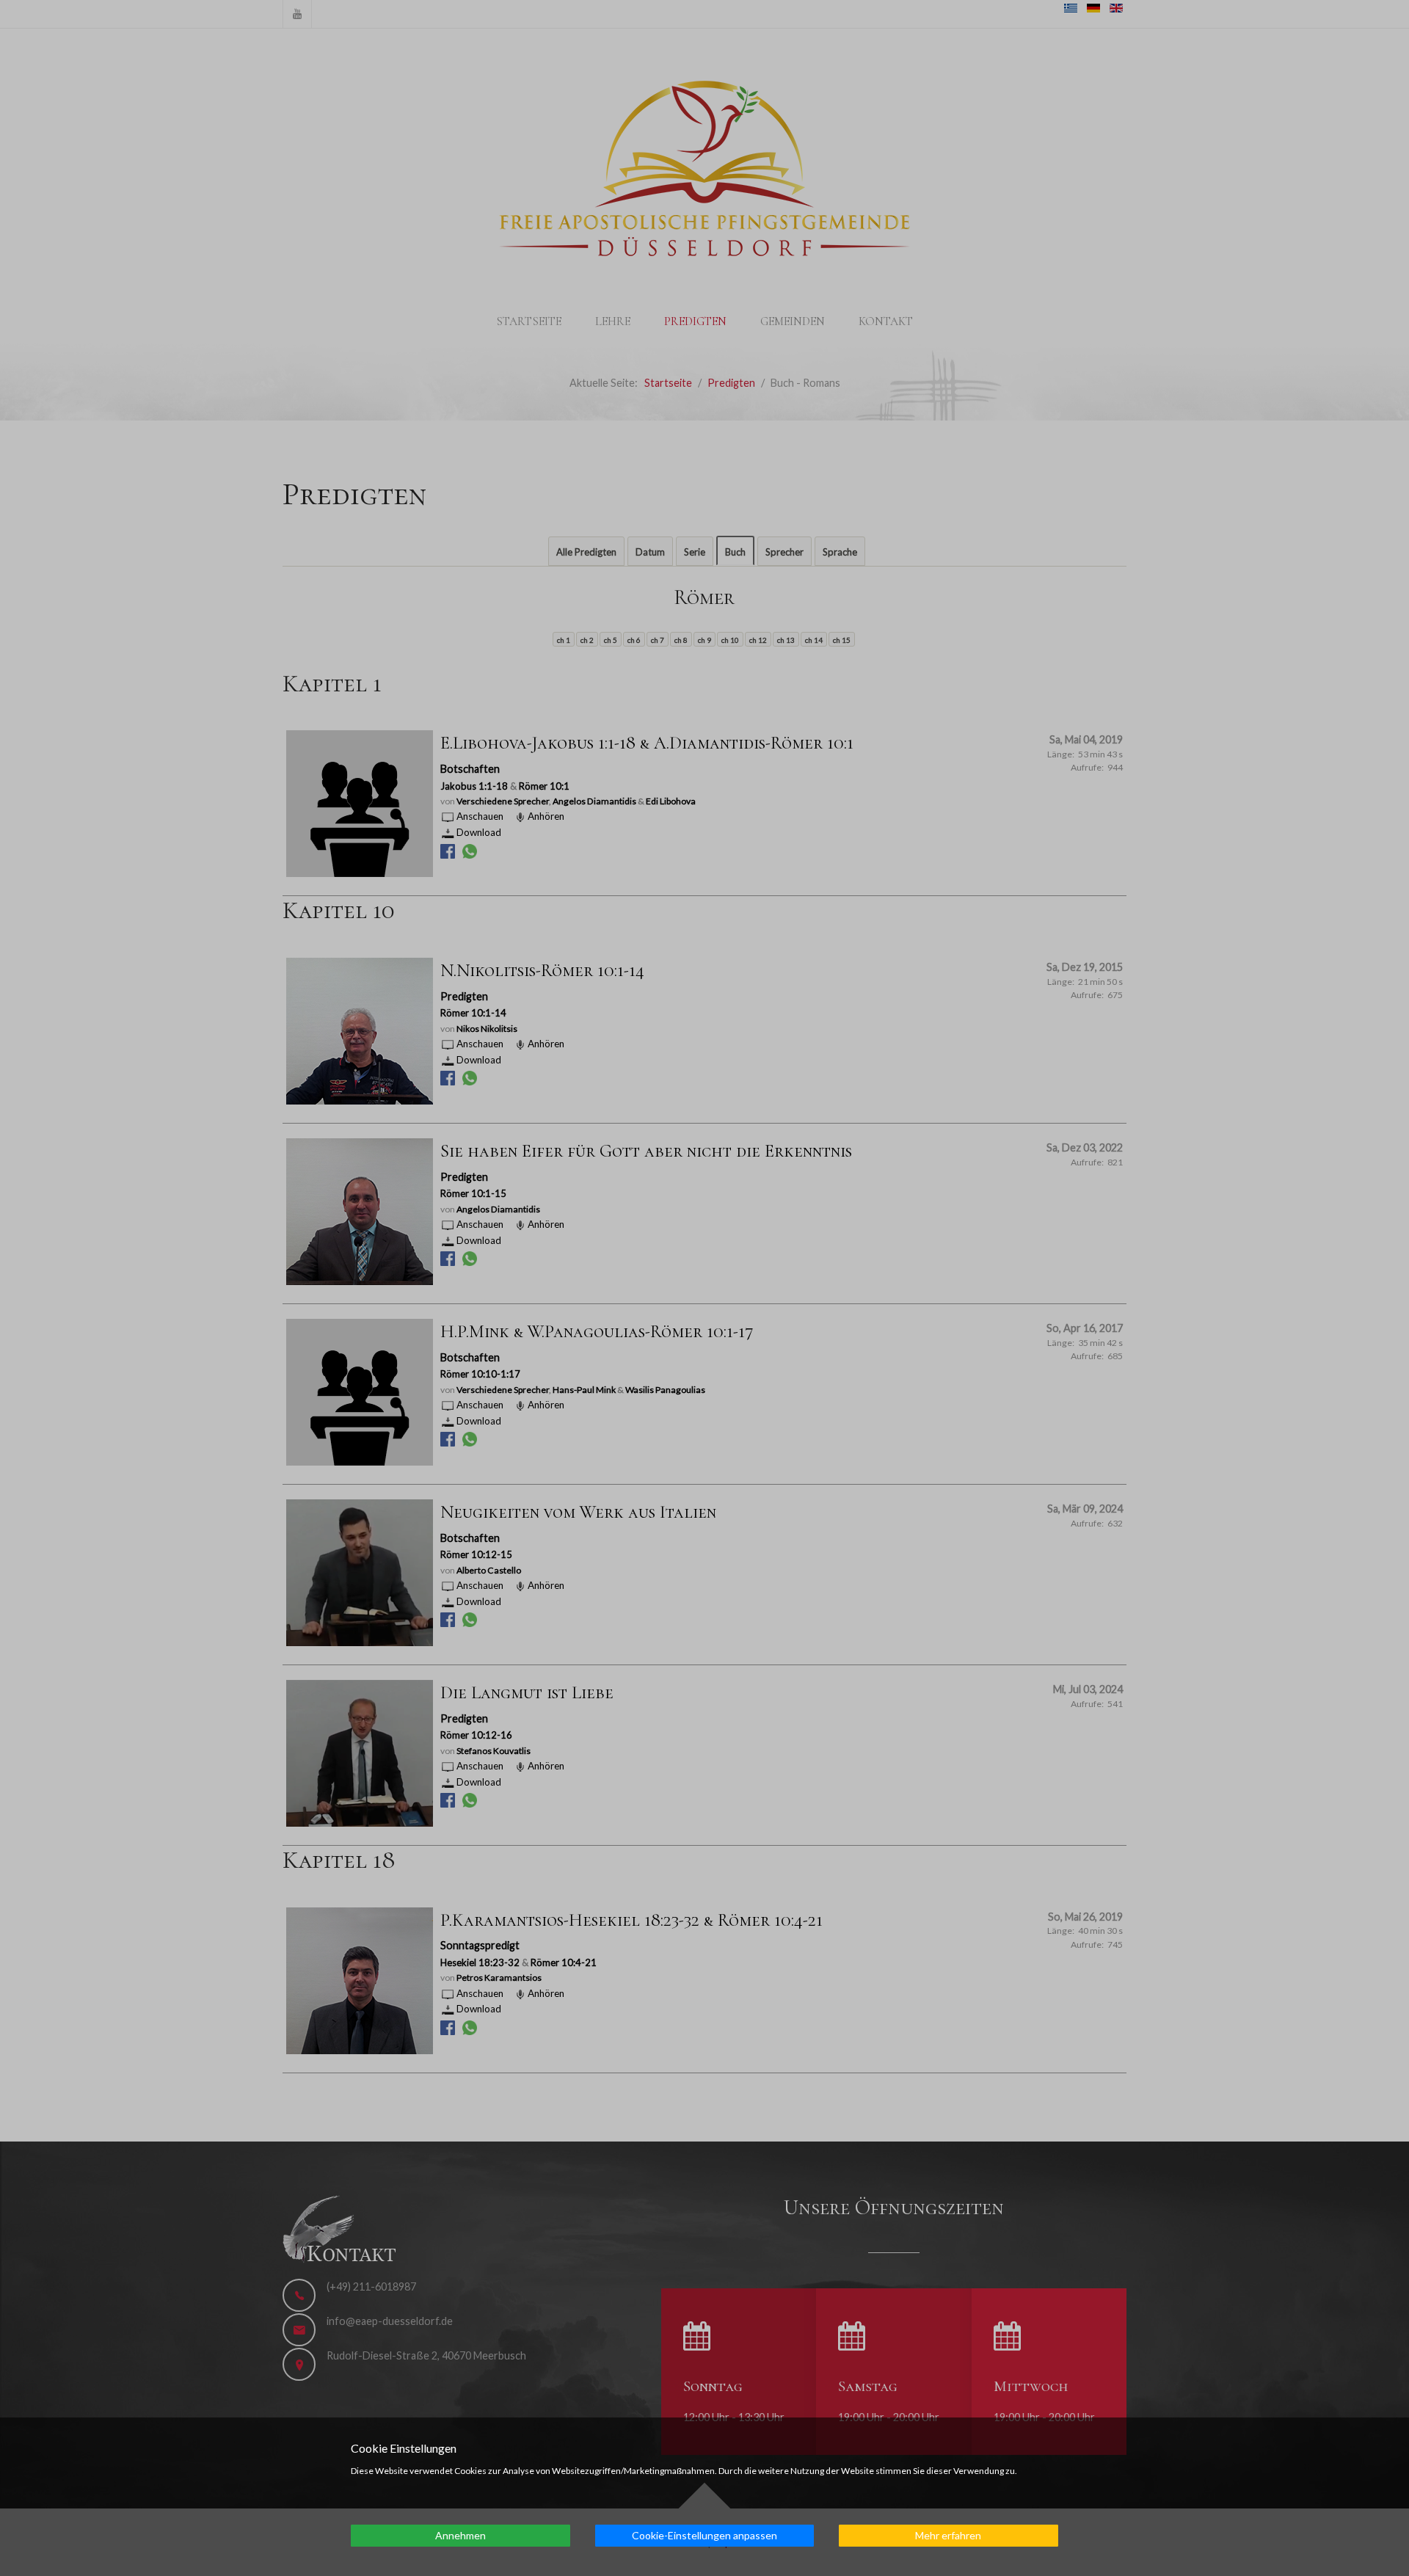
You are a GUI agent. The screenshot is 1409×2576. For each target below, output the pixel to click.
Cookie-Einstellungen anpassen (704, 2535)
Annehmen (460, 2535)
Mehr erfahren (948, 2535)
